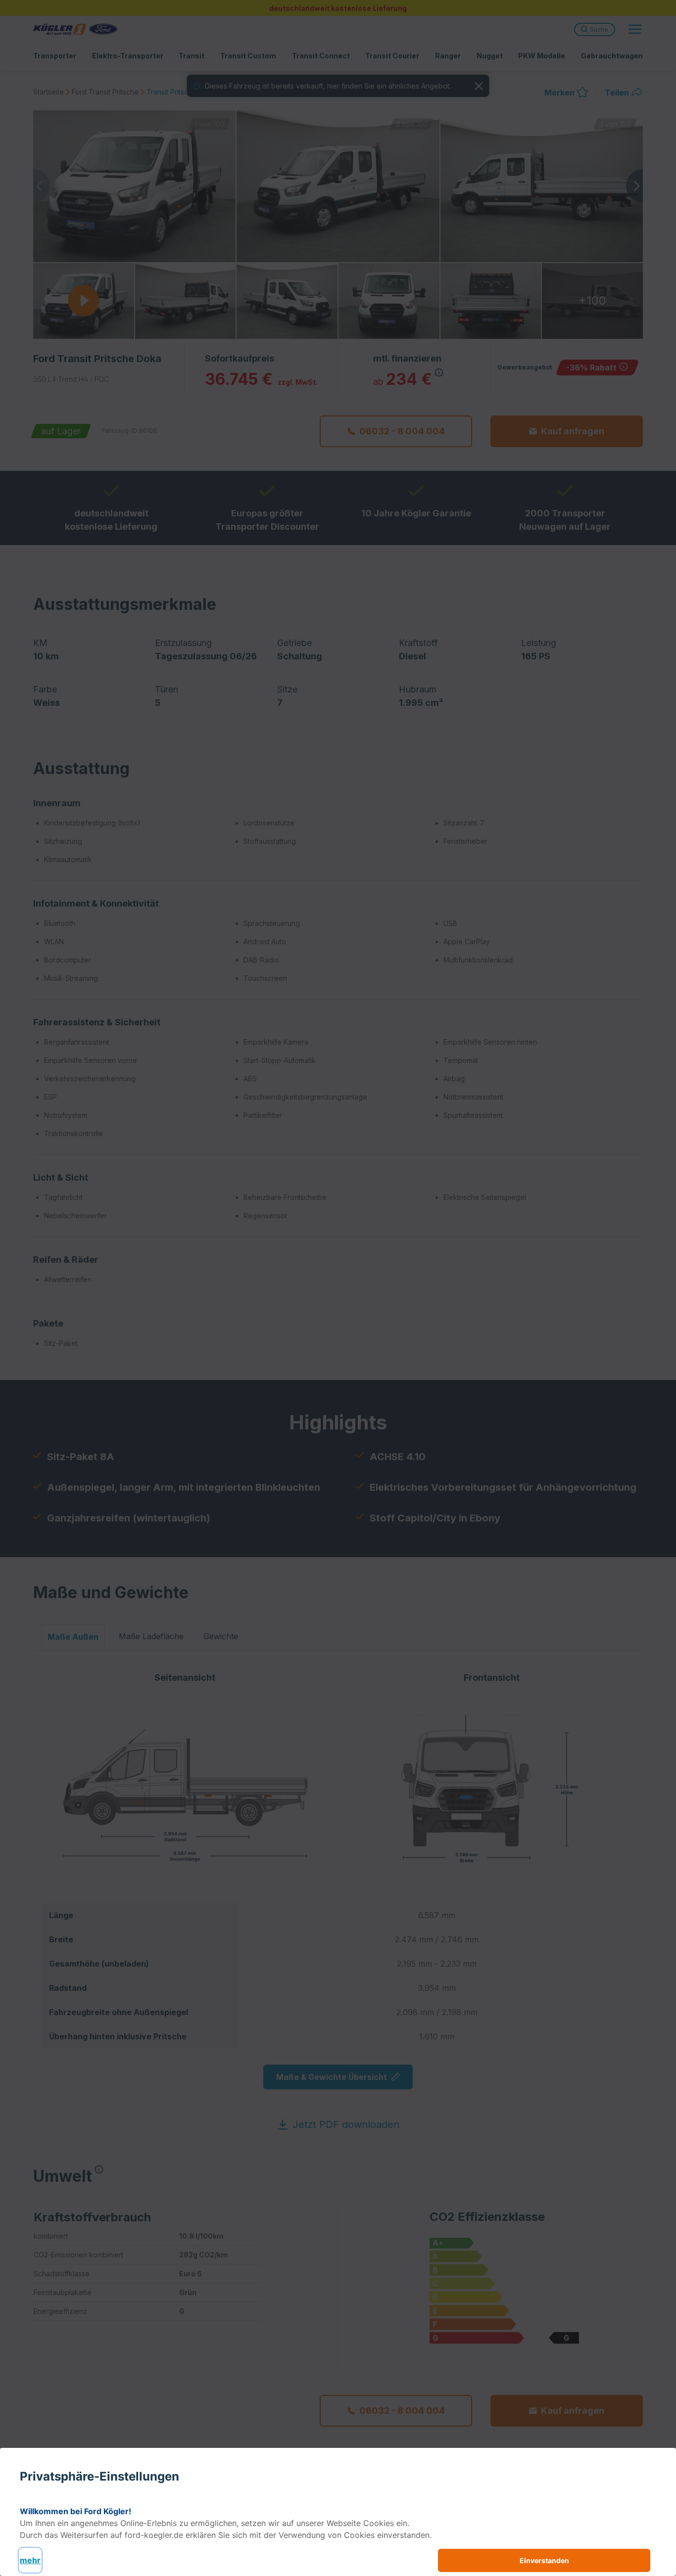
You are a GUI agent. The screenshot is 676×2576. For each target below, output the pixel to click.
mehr (30, 2560)
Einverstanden (544, 2560)
